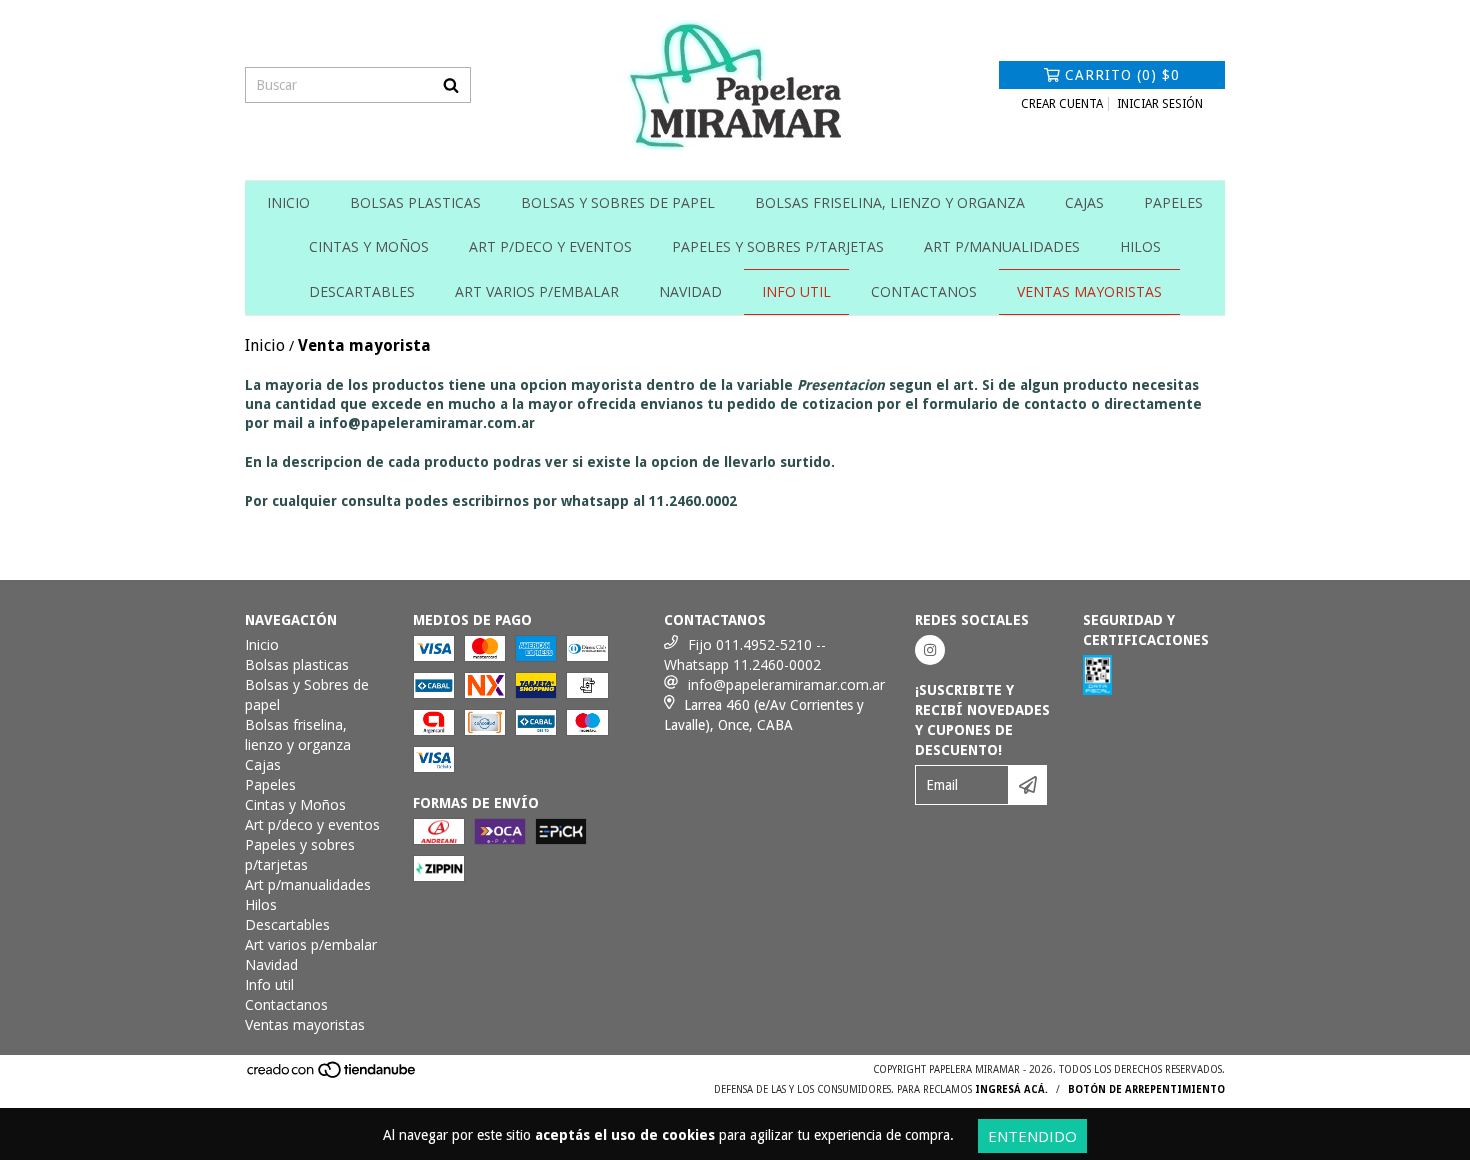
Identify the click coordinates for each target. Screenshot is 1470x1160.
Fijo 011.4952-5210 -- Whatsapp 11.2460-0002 (745, 654)
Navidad (690, 291)
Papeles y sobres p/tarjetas (778, 246)
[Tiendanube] (332, 1075)
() (1122, 75)
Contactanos (924, 291)
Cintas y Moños (369, 246)
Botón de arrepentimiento (1146, 1089)
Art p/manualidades (1002, 246)
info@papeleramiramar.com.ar (786, 684)
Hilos (1140, 246)
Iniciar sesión (1160, 104)
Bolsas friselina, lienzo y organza (890, 202)
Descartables (362, 291)
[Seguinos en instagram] (930, 650)
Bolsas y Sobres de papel (618, 202)
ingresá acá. (1011, 1089)
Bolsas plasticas (415, 202)
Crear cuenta (1062, 104)
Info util (796, 291)
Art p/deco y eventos (550, 246)
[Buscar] (451, 85)
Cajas (1084, 202)
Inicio (288, 202)
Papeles (1173, 202)
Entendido (1032, 1136)
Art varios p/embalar (537, 291)
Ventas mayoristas (1089, 291)
